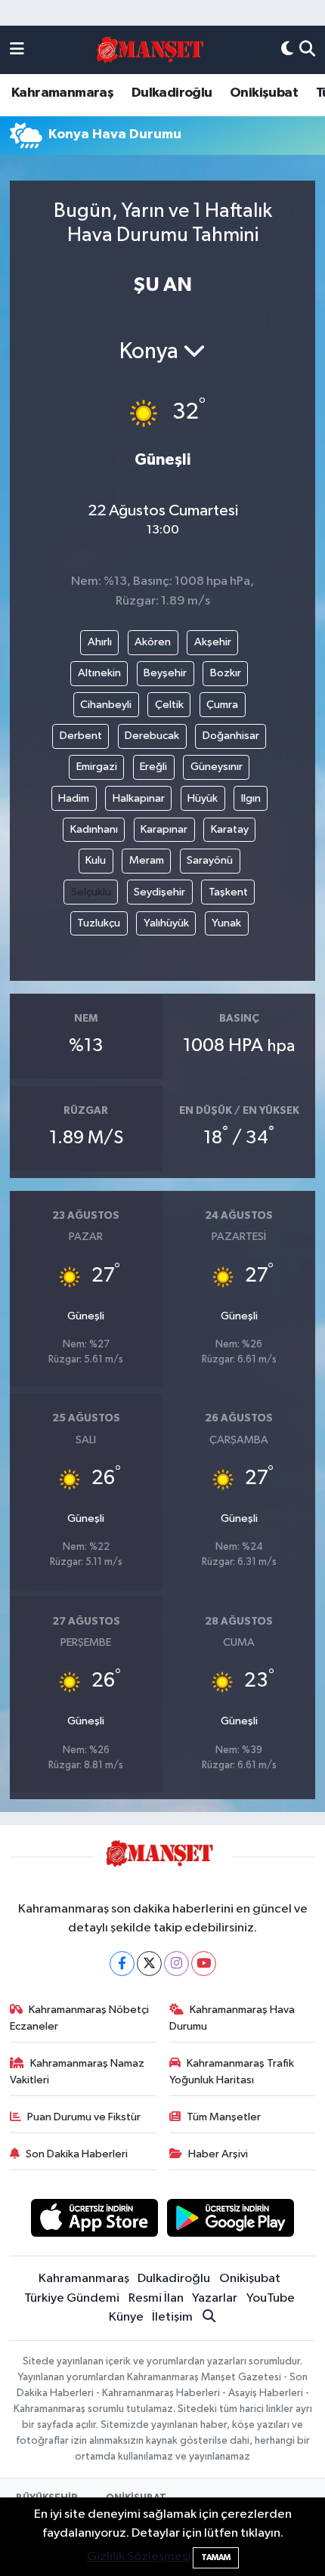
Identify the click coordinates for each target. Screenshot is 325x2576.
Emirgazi (97, 767)
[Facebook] (122, 1964)
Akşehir (213, 642)
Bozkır (226, 673)
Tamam (216, 2557)
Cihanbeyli (106, 705)
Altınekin (99, 673)
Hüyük (203, 798)
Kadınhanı (94, 829)
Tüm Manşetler (224, 2117)
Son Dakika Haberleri (77, 2154)
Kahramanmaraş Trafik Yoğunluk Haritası (232, 2072)
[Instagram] (176, 1964)
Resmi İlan (156, 2298)
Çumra (222, 705)
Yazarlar (215, 2298)
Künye (126, 2317)
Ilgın (251, 798)
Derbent (81, 736)
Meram (147, 860)
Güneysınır (217, 767)
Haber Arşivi (218, 2154)
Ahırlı (100, 642)
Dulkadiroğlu (172, 93)
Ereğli (153, 767)
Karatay (230, 829)
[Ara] (307, 50)
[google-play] (231, 2220)
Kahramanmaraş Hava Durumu (232, 2018)
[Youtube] (204, 1964)
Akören (153, 642)
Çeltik (169, 705)
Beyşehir (165, 673)
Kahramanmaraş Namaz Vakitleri (77, 2072)
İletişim (172, 2317)
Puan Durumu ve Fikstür (84, 2117)
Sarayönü (210, 860)
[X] (149, 1964)
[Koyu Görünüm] (287, 50)
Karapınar (164, 829)
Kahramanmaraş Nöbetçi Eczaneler (80, 2018)
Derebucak (152, 736)
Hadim (74, 798)
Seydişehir (159, 892)
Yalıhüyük (166, 923)
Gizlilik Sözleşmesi (139, 2557)
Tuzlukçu (99, 923)
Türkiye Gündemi (72, 2298)
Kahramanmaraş (62, 93)
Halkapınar (139, 798)
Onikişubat (264, 93)
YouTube (271, 2298)
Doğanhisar (231, 736)
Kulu (96, 860)
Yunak (226, 923)
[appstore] (94, 2220)
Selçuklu (91, 892)
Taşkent (228, 892)
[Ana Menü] (17, 50)
